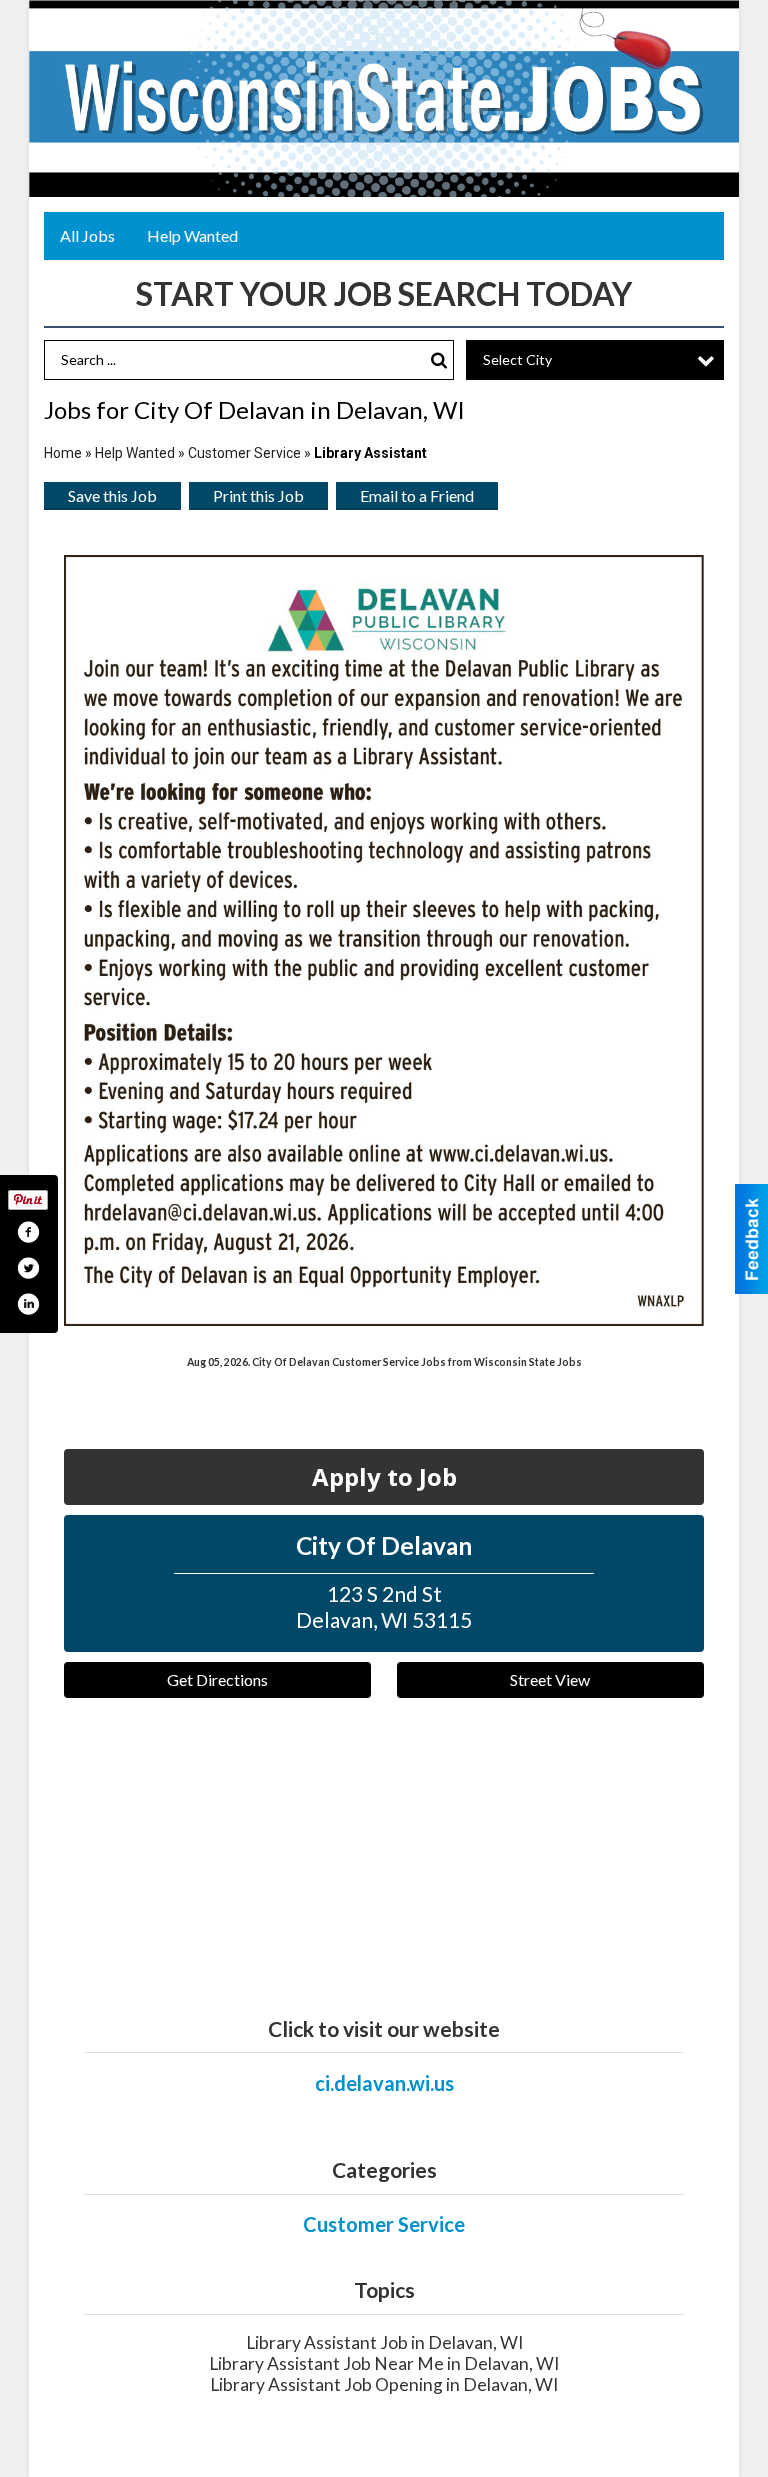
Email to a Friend (417, 495)
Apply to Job (384, 1476)
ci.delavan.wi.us (384, 2083)
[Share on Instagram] (28, 1304)
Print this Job (258, 495)
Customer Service (244, 453)
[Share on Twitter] (28, 1268)
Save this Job (112, 495)
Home (63, 453)
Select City (517, 359)
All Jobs (87, 235)
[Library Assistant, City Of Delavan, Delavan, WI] (384, 940)
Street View (550, 1679)
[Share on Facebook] (28, 1232)
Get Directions (217, 1679)
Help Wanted (192, 235)
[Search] (439, 360)
